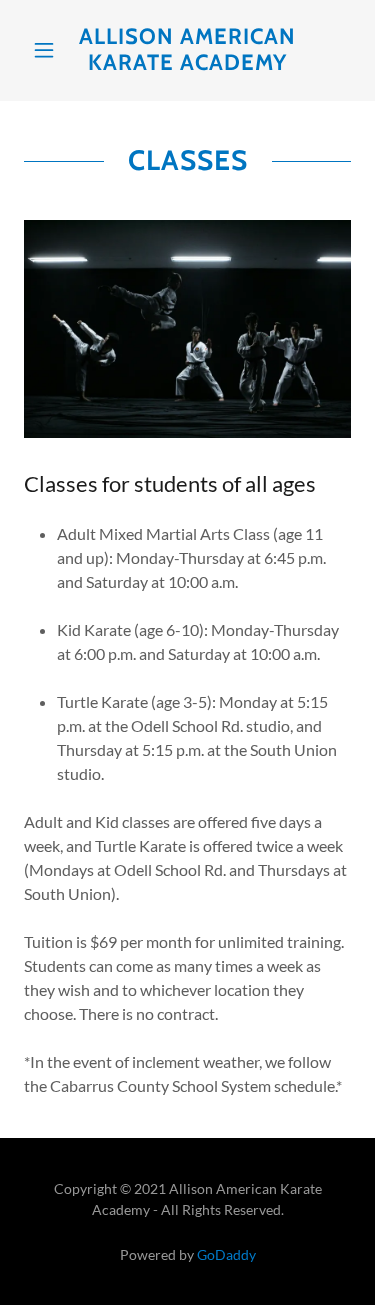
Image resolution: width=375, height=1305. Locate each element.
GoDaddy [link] (226, 1254)
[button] (48, 50)
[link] (187, 50)
